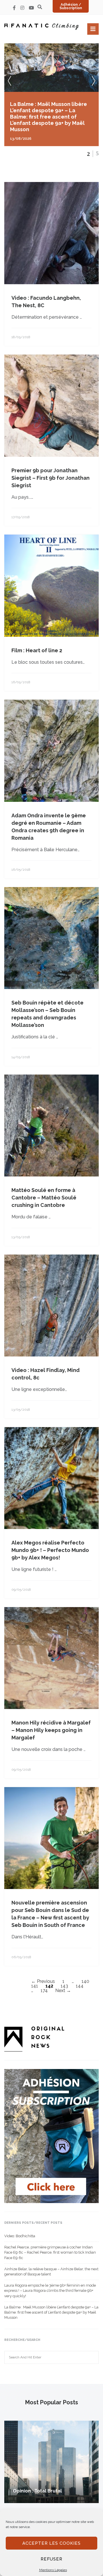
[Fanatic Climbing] (41, 27)
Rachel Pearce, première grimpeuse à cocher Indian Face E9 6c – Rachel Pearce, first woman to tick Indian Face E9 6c (50, 2252)
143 (64, 1986)
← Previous (43, 1981)
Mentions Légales (53, 2570)
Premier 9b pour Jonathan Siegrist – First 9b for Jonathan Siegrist (50, 478)
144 (80, 1986)
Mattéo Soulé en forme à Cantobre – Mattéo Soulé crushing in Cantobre (44, 1198)
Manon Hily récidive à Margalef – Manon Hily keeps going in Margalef (51, 1730)
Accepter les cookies (51, 2543)
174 (44, 1990)
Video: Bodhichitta (20, 2236)
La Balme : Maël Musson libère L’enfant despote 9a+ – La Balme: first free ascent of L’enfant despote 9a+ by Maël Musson (51, 2312)
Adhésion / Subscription (71, 6)
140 (85, 1981)
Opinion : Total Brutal (37, 2491)
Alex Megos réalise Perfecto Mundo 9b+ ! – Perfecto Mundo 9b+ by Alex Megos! (50, 1550)
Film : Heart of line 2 (37, 650)
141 (35, 1986)
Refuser (51, 2559)
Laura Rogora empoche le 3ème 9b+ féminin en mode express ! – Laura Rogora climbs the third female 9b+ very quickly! (50, 2290)
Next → (63, 1990)
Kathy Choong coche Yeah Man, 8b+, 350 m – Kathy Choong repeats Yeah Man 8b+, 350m (50, 110)
